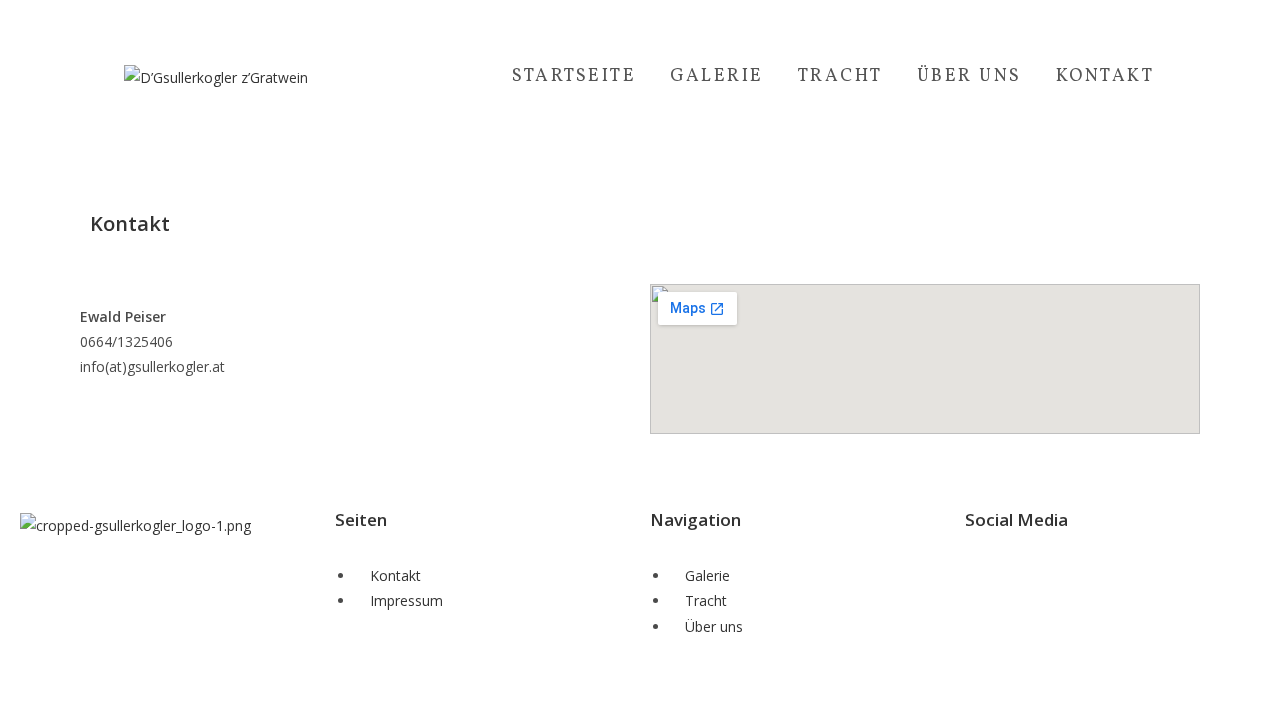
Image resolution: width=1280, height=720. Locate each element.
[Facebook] (990, 573)
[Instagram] (1044, 573)
